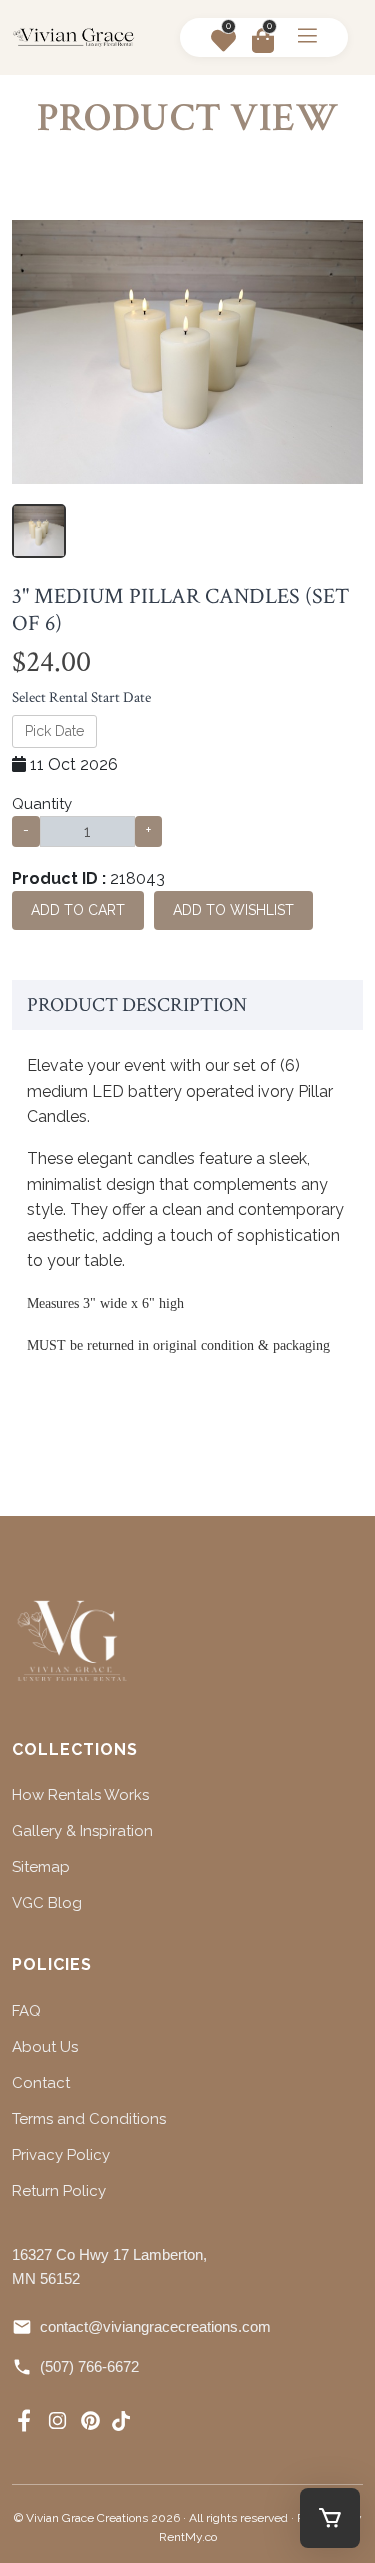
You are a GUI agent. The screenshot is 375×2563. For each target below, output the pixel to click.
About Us (45, 2047)
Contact (41, 2083)
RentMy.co (188, 2537)
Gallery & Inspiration (82, 1831)
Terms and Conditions (89, 2119)
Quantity (42, 804)
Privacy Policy (61, 2155)
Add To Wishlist (233, 910)
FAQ (26, 2011)
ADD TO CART (78, 910)
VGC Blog (47, 1903)
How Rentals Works (80, 1795)
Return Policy (59, 2191)
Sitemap (41, 1867)
